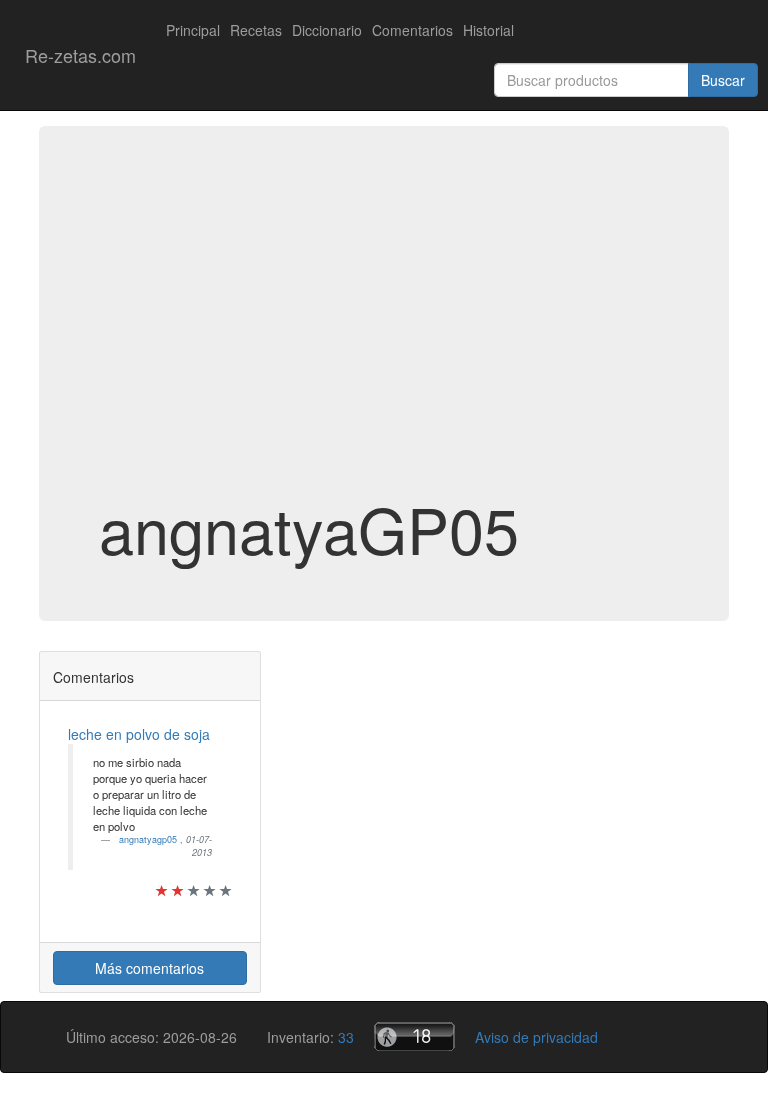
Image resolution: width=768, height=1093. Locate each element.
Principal (193, 30)
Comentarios (412, 30)
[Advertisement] (384, 334)
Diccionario (327, 30)
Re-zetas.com (80, 55)
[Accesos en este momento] (414, 1036)
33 (346, 1037)
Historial (488, 30)
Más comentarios (149, 968)
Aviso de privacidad (536, 1037)
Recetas (256, 30)
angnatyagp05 (149, 839)
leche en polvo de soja (139, 734)
